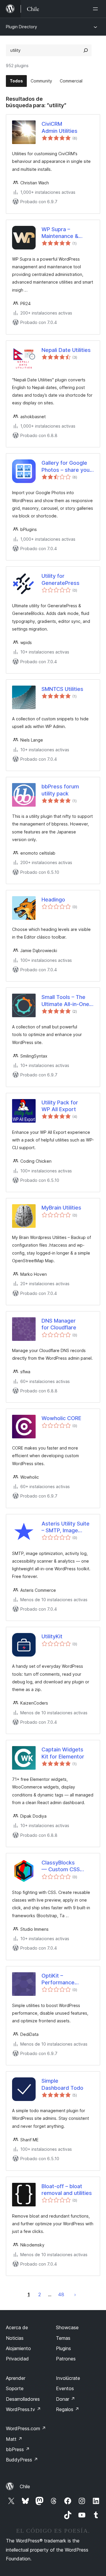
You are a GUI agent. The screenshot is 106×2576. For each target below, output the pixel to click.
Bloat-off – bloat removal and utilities (67, 2190)
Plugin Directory (21, 27)
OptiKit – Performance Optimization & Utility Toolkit (58, 1979)
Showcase (67, 2327)
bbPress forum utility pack (60, 790)
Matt (14, 2439)
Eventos (65, 2388)
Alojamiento (18, 2348)
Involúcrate (68, 2378)
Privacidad (17, 2359)
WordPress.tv (23, 2409)
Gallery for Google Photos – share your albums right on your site (67, 466)
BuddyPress (22, 2460)
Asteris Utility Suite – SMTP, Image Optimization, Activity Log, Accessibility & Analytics (66, 1527)
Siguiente (75, 2294)
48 (61, 2294)
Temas (63, 2338)
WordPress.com (26, 2428)
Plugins (63, 2348)
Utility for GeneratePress (61, 579)
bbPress (18, 2449)
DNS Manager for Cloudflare (59, 1324)
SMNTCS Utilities (62, 689)
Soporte (15, 2388)
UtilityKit (52, 1636)
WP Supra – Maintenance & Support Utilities (62, 233)
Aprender (16, 2378)
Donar (66, 2399)
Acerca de (17, 2327)
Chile (25, 2486)
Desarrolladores (23, 2399)
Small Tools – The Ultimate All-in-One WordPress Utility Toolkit (65, 1001)
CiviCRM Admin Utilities (59, 127)
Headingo (53, 900)
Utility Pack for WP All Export (60, 1106)
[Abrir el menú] (97, 9)
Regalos (68, 2409)
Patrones (66, 2359)
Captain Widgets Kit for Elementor (63, 1753)
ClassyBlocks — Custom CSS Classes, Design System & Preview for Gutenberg (64, 1866)
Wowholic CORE (61, 1418)
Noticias (15, 2338)
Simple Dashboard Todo (62, 2084)
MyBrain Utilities (61, 1208)
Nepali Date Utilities (66, 350)
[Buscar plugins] (86, 50)
